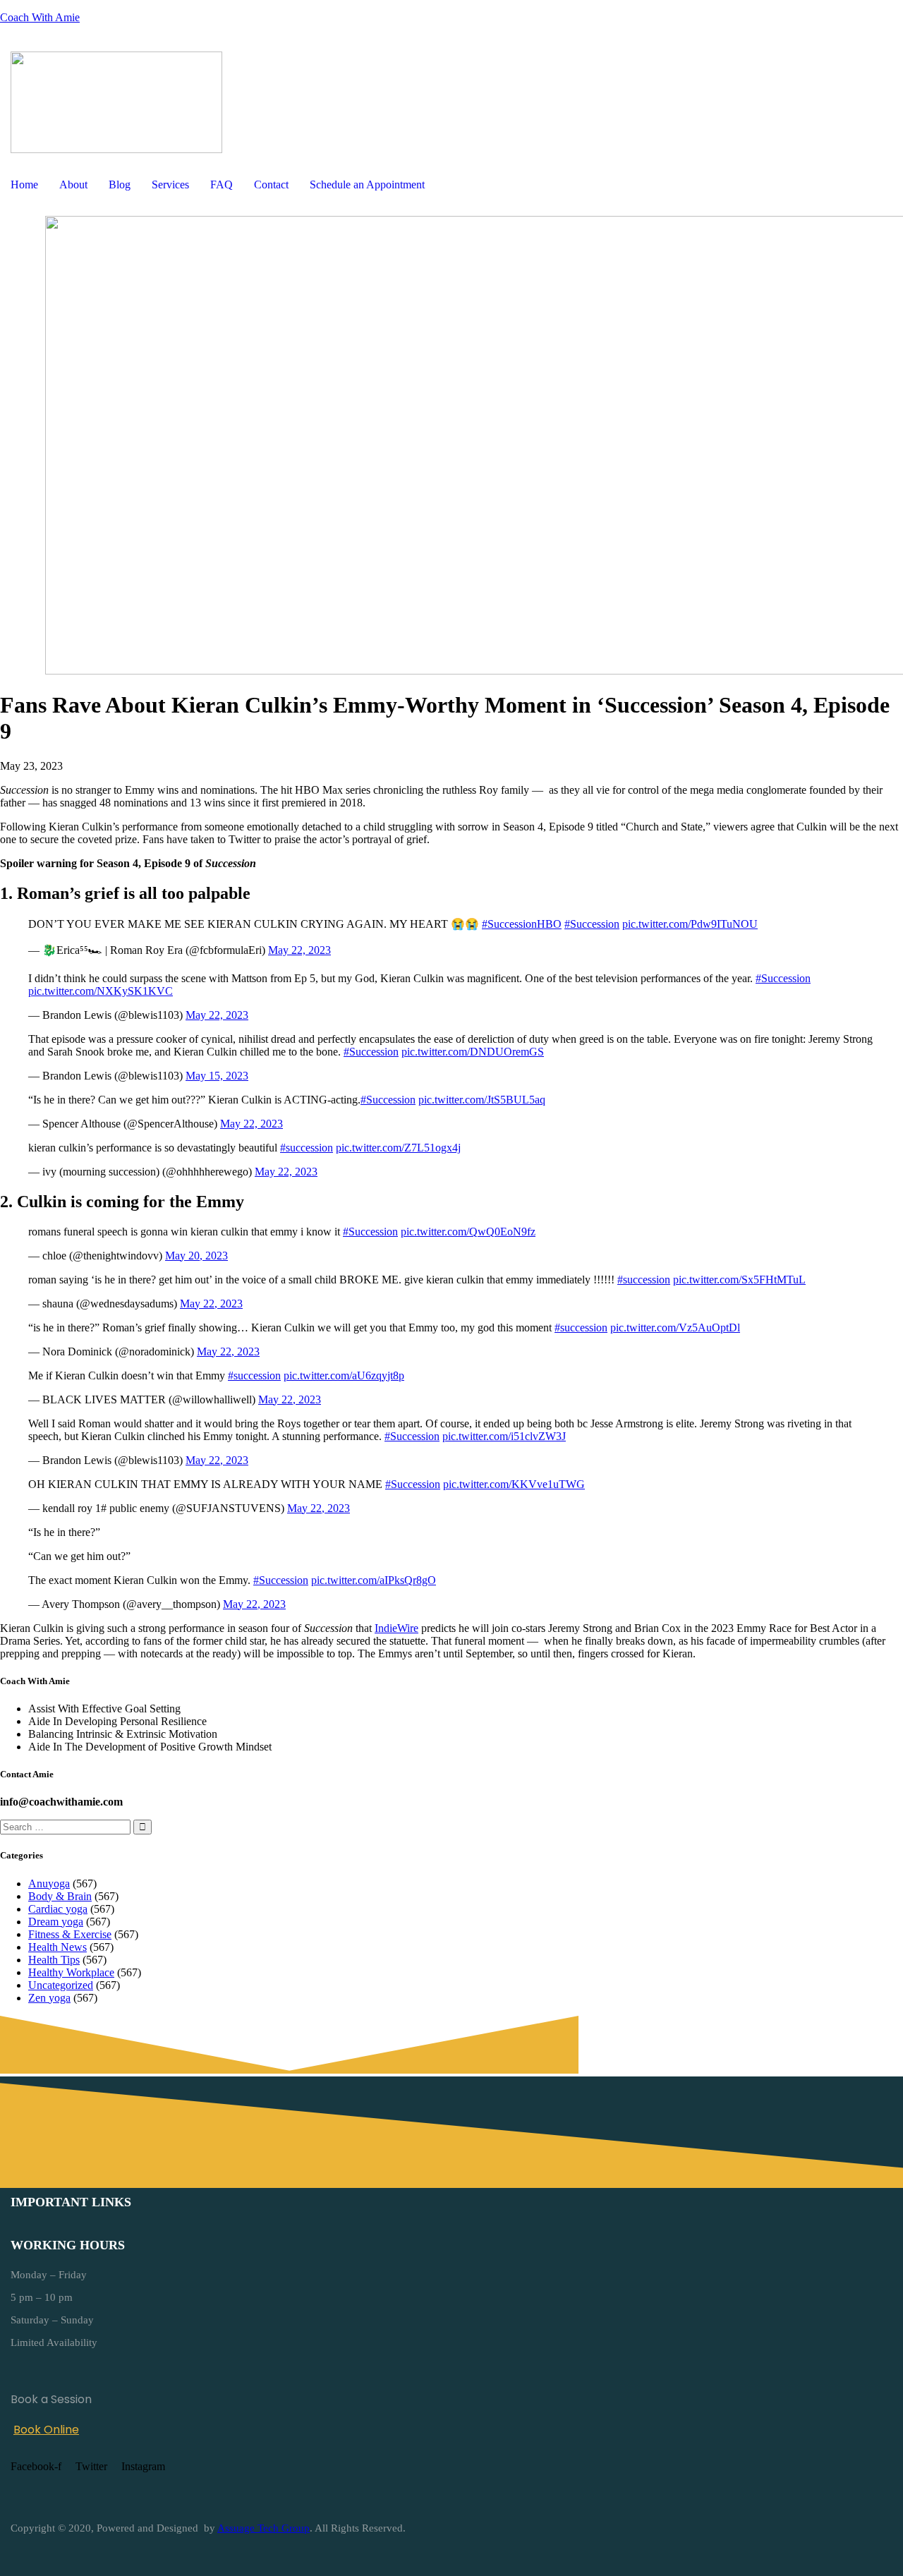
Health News (57, 1947)
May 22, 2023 (299, 950)
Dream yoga (56, 1922)
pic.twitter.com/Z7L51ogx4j (398, 1148)
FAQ (222, 185)
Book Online (46, 2430)
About (73, 185)
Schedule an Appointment (367, 185)
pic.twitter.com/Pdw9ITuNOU (690, 924)
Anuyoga (49, 1883)
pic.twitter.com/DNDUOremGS (473, 1052)
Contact (271, 185)
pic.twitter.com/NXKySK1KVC (101, 991)
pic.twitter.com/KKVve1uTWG (514, 1484)
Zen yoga (49, 1998)
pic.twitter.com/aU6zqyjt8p (344, 1375)
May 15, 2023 (217, 1076)
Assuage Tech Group (263, 2528)
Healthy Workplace (71, 1972)
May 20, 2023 (196, 1256)
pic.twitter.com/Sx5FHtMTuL (739, 1280)
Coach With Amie (40, 17)
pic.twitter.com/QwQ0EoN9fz (468, 1232)
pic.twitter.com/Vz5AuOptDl (675, 1328)
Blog (120, 185)
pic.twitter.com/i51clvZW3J (504, 1436)
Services (170, 185)
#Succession (592, 924)
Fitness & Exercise (70, 1934)
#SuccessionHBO (522, 924)
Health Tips (54, 1960)
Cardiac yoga (58, 1909)
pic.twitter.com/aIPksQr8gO (374, 1580)
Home (24, 185)
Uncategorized (61, 1985)
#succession (307, 1148)
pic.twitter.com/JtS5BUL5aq (482, 1100)
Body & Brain (60, 1896)
